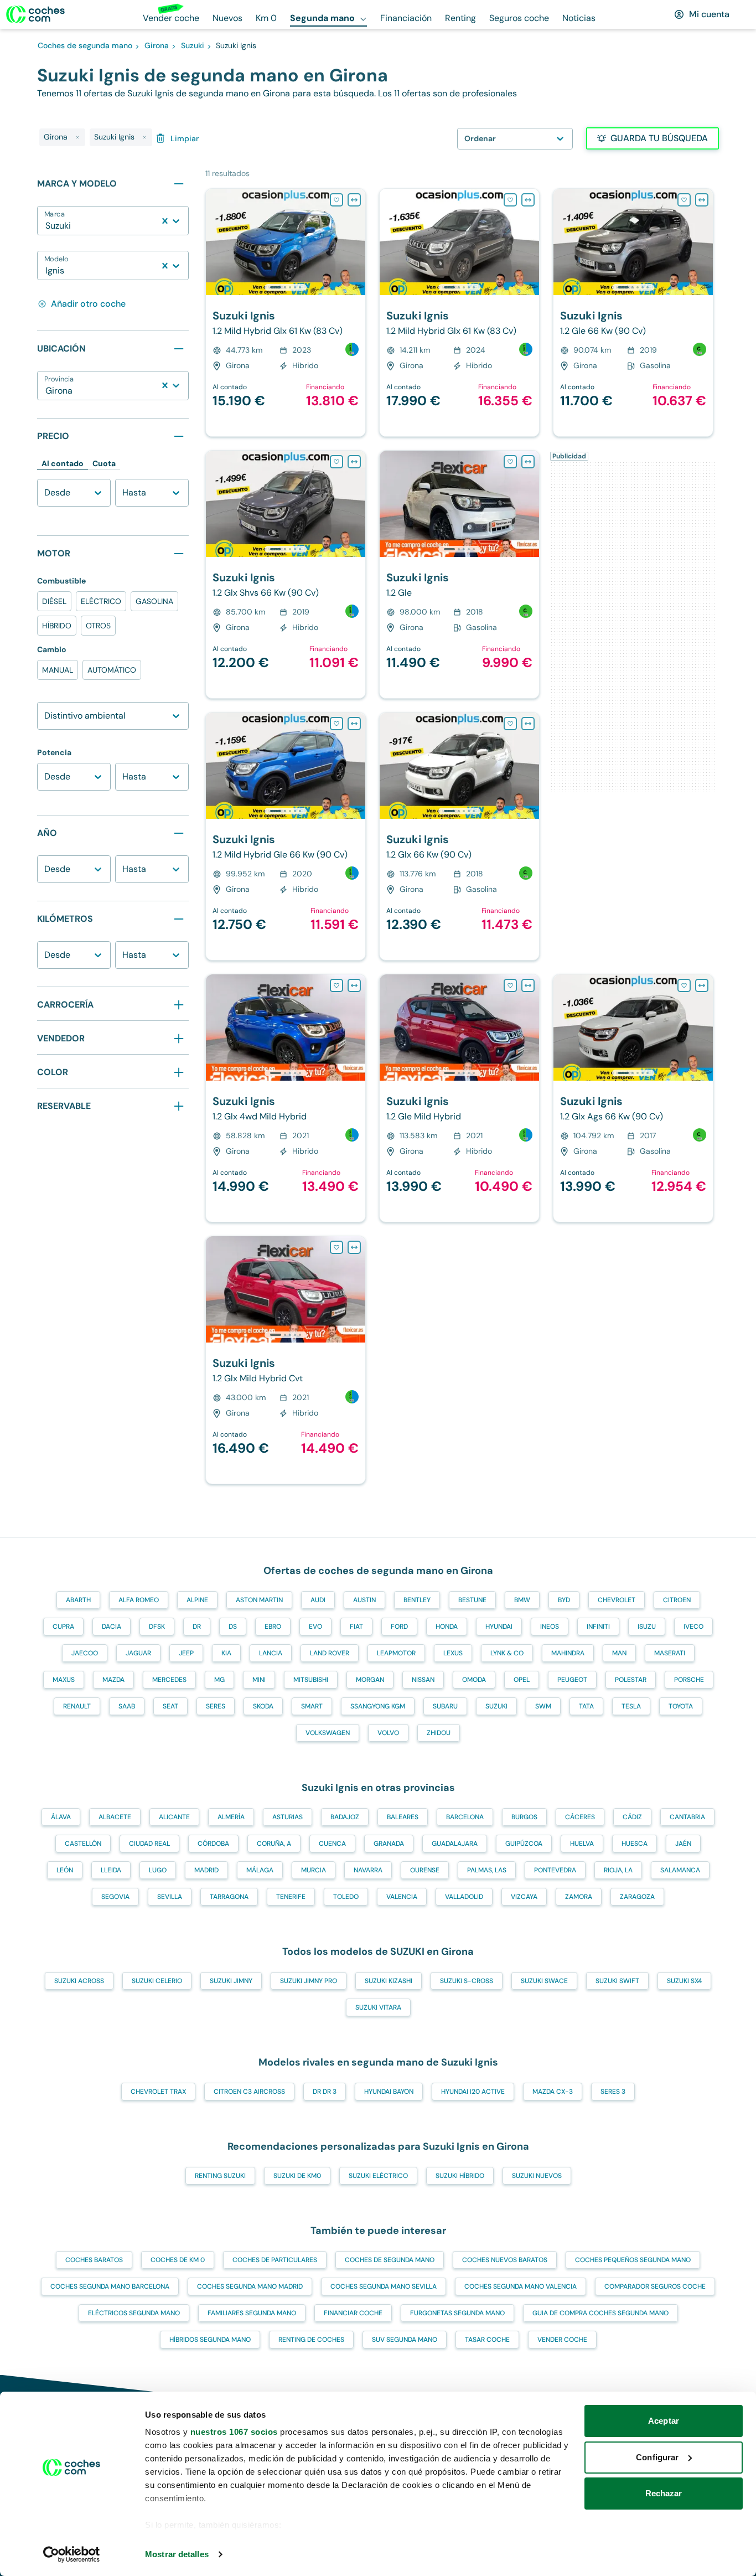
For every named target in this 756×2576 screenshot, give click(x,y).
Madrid (206, 1870)
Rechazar (664, 2493)
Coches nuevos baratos (505, 2260)
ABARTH (78, 1600)
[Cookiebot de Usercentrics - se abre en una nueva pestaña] (72, 2554)
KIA (226, 1653)
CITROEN (677, 1600)
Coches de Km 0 (178, 2260)
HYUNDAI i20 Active (473, 2092)
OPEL (522, 1680)
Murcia (314, 1870)
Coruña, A (274, 1844)
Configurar (657, 2457)
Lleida (111, 1870)
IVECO (693, 1627)
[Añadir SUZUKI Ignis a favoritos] (336, 200)
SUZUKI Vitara (378, 2007)
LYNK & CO (507, 1653)
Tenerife (291, 1897)
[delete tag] (77, 137)
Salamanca (680, 1870)
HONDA (447, 1627)
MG (219, 1680)
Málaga (260, 1870)
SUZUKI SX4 (684, 1981)
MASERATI (670, 1653)
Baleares (403, 1817)
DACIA (112, 1627)
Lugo (158, 1870)
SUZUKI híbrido (460, 2176)
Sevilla (170, 1897)
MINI (259, 1680)
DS (233, 1627)
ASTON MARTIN (259, 1600)
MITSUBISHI (311, 1680)
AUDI (318, 1600)
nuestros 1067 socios (234, 2432)
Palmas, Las (487, 1870)
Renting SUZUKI (220, 2176)
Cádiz (632, 1817)
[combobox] (46, 226)
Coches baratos (94, 2260)
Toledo (346, 1897)
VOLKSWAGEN (328, 1733)
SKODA (263, 1706)
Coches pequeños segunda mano (633, 2260)
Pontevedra (555, 1870)
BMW (522, 1600)
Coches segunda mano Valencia (521, 2286)
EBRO (273, 1627)
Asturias (288, 1817)
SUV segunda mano (405, 2340)
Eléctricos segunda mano (134, 2313)
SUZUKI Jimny (231, 1981)
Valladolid (464, 1897)
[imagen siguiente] (356, 242)
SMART (312, 1706)
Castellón (83, 1844)
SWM (543, 1706)
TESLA (631, 1706)
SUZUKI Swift (617, 1981)
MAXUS (64, 1680)
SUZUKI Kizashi (389, 1981)
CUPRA (63, 1627)
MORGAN (370, 1680)
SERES (216, 1706)
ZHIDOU (439, 1733)
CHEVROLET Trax (158, 2092)
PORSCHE (689, 1680)
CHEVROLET (617, 1600)
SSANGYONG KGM (378, 1706)
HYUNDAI (499, 1627)
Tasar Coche (487, 2340)
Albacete (115, 1817)
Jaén (683, 1844)
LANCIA (271, 1653)
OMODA (474, 1680)
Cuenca (332, 1844)
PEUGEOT (572, 1680)
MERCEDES (169, 1680)
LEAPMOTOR (396, 1653)
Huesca (635, 1844)
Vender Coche (562, 2340)
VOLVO (388, 1733)
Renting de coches (311, 2340)
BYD (564, 1600)
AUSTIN (364, 1600)
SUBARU (445, 1706)
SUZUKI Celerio (157, 1981)
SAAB (127, 1706)
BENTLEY (417, 1600)
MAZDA (113, 1680)
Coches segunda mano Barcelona (110, 2286)
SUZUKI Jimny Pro (309, 1981)
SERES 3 (613, 2092)
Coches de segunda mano (390, 2260)
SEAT (170, 1706)
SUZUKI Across (79, 1981)
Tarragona (229, 1897)
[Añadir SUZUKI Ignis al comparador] (354, 200)
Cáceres (580, 1817)
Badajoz (345, 1817)
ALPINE (197, 1600)
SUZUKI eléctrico (378, 2176)
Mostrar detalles (177, 2554)
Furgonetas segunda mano (457, 2313)
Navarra (368, 1870)
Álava (61, 1817)
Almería (231, 1817)
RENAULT (77, 1706)
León (65, 1870)
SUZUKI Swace (544, 1981)
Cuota (104, 463)
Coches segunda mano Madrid (250, 2286)
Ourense (425, 1870)
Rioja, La (618, 1870)
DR (197, 1627)
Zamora (579, 1897)
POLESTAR (631, 1680)
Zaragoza (637, 1897)
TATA (586, 1706)
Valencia (402, 1897)
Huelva (582, 1844)
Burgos (524, 1817)
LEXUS (453, 1653)
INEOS (550, 1627)
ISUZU (647, 1627)
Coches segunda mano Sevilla (384, 2286)
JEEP (186, 1653)
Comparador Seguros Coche (655, 2286)
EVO (315, 1627)
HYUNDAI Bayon (389, 2092)
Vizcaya (524, 1897)
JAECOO (85, 1653)
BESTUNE (472, 1600)
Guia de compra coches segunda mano (600, 2313)
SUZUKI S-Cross (467, 1981)
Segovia (115, 1897)
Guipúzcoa (524, 1844)
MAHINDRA (568, 1653)
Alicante (174, 1817)
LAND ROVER (330, 1653)
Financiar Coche (353, 2313)
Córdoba (213, 1844)
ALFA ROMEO (139, 1600)
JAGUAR (138, 1653)
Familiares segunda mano (252, 2313)
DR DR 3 (325, 2092)
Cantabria (687, 1817)
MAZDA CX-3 (553, 2092)
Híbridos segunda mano (210, 2340)
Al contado (63, 463)
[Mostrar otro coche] (285, 287)
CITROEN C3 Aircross (249, 2092)
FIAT (356, 1627)
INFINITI (598, 1627)
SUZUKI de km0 (297, 2176)
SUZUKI (496, 1706)
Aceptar (664, 2421)
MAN (619, 1653)
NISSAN (423, 1680)
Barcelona (465, 1817)
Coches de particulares (275, 2260)
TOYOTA (681, 1706)
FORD (399, 1627)
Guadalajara (455, 1844)
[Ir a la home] (35, 14)
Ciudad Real (149, 1844)
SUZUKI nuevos (537, 2176)
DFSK (157, 1627)
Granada (389, 1844)
